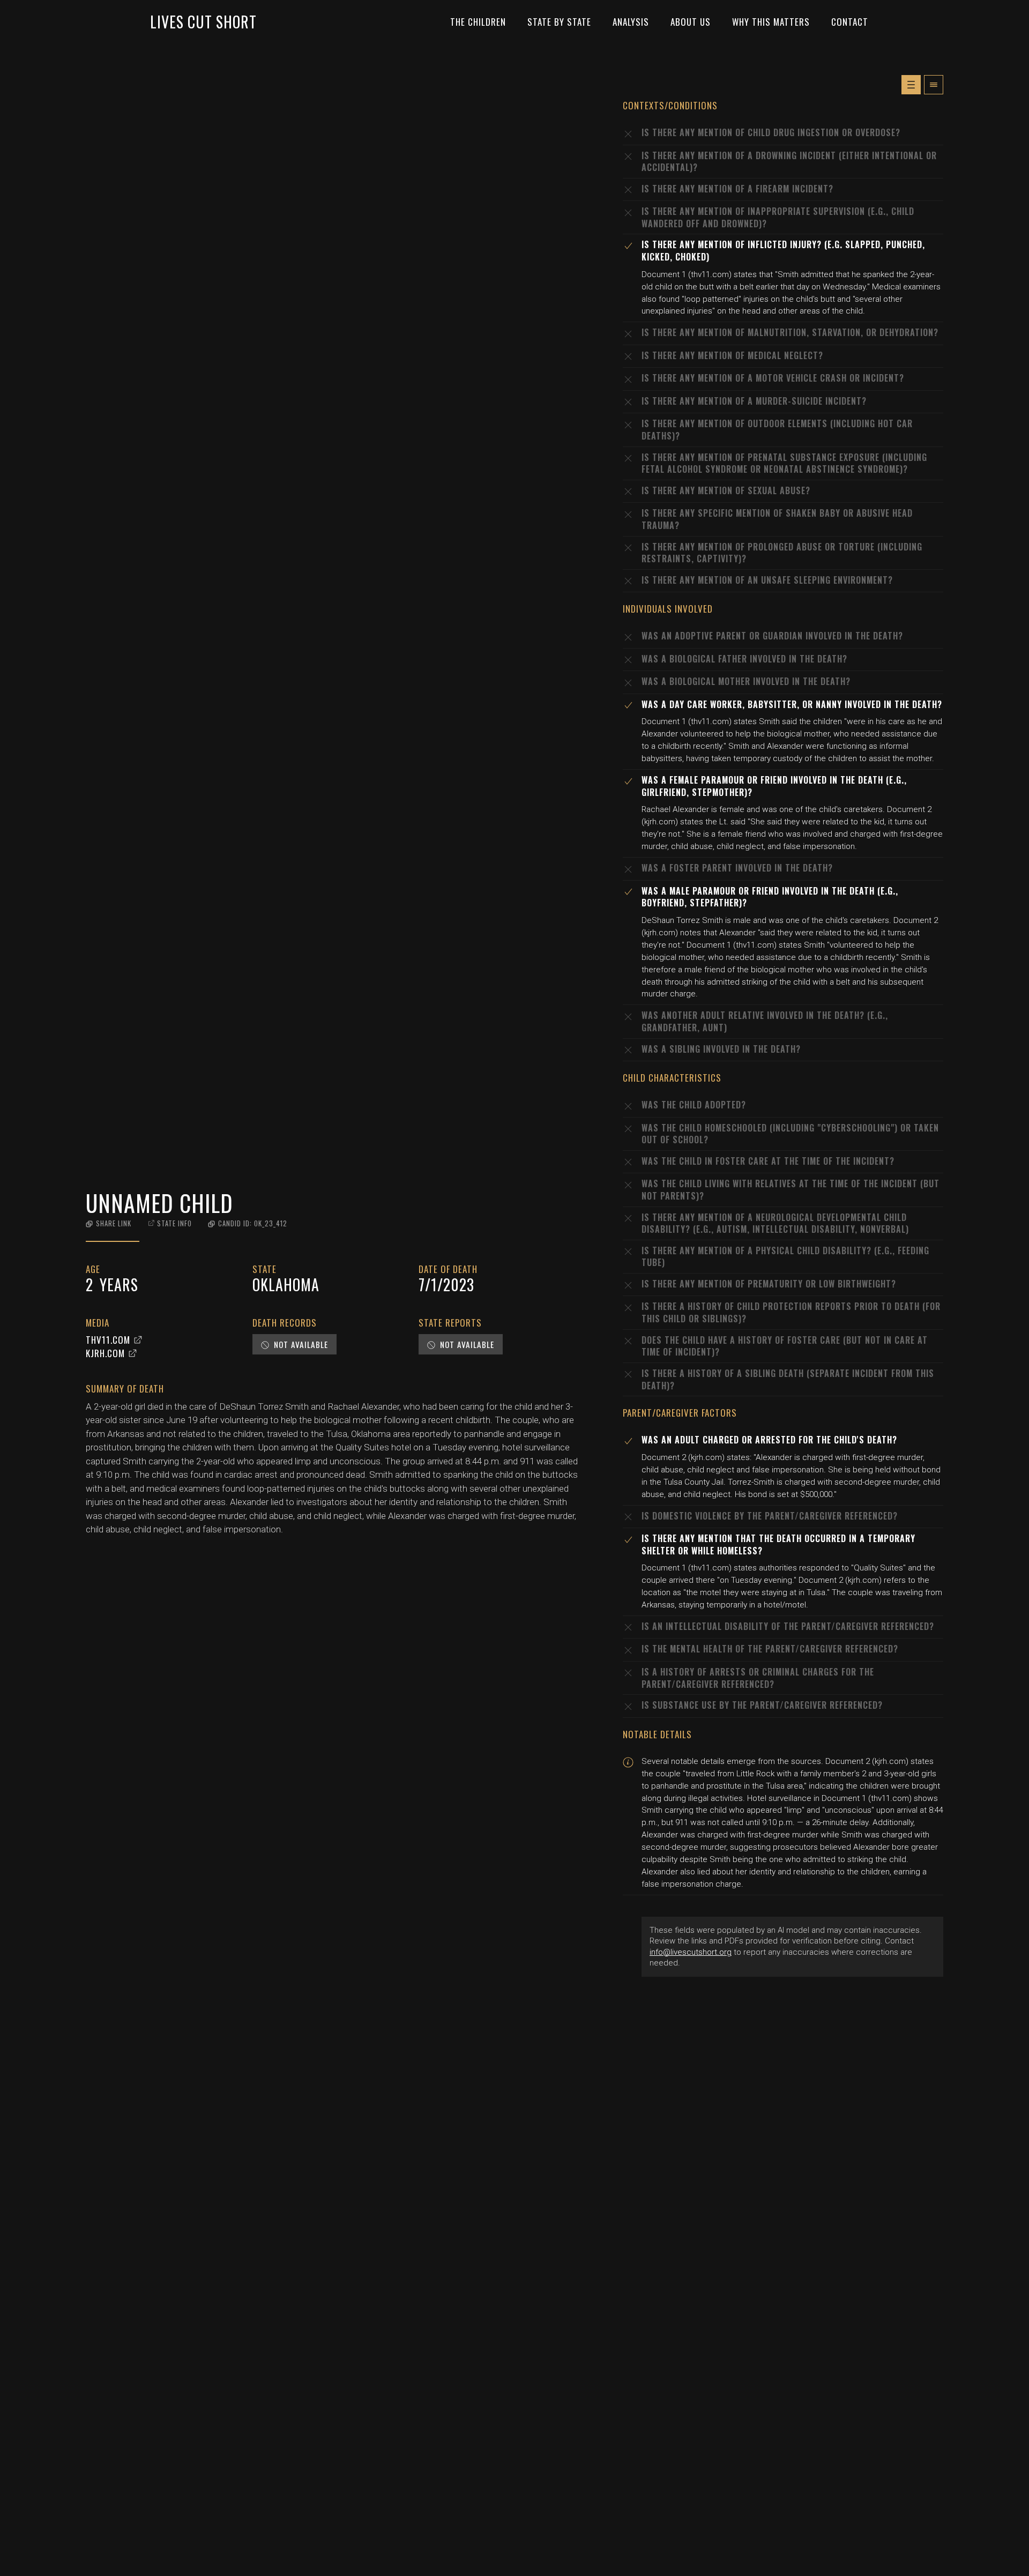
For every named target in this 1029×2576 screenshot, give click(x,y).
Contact (850, 22)
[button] (109, 1223)
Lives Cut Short (203, 22)
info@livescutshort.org (691, 1952)
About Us (691, 22)
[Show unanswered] (911, 85)
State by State (559, 22)
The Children (478, 22)
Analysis (631, 22)
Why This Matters (771, 22)
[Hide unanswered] (934, 85)
